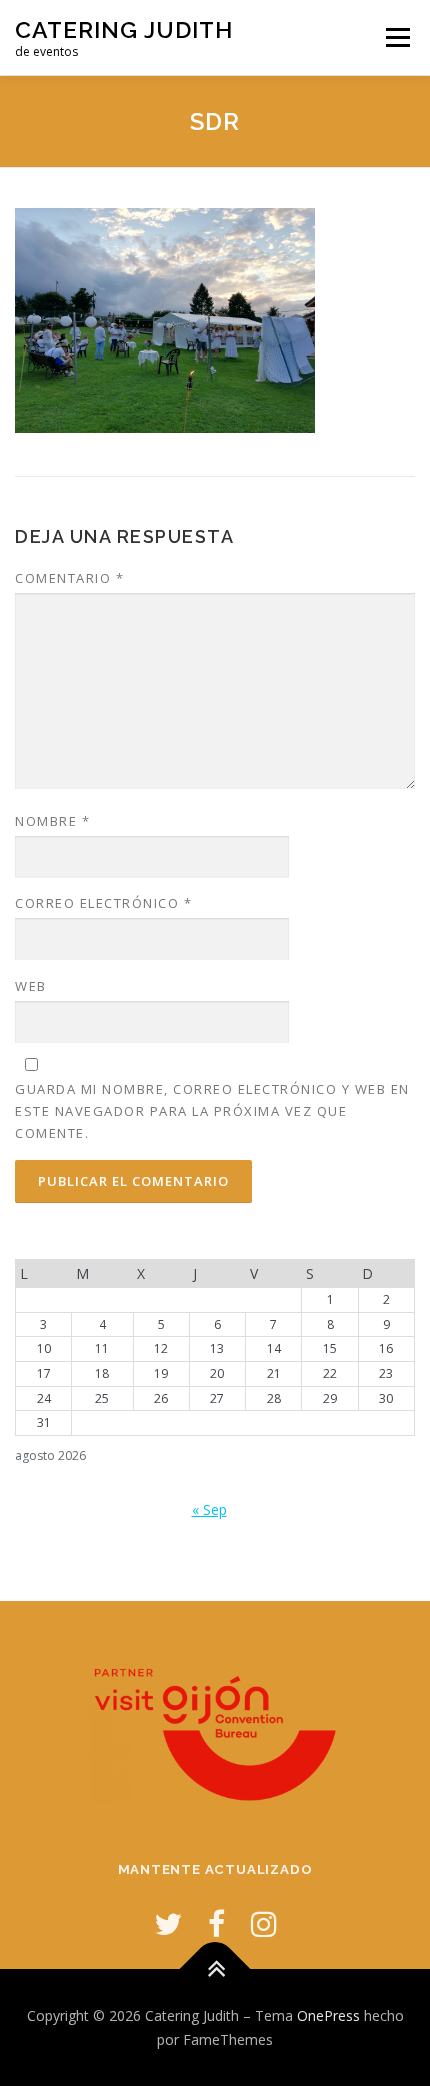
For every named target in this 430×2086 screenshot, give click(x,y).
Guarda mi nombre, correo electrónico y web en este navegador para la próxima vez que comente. (212, 1111)
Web (31, 986)
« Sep (209, 1509)
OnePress (328, 2015)
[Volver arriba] (215, 1968)
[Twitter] (168, 1923)
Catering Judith (124, 29)
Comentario (69, 578)
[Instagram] (264, 1923)
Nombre (52, 821)
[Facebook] (216, 1923)
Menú (396, 37)
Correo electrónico (103, 903)
